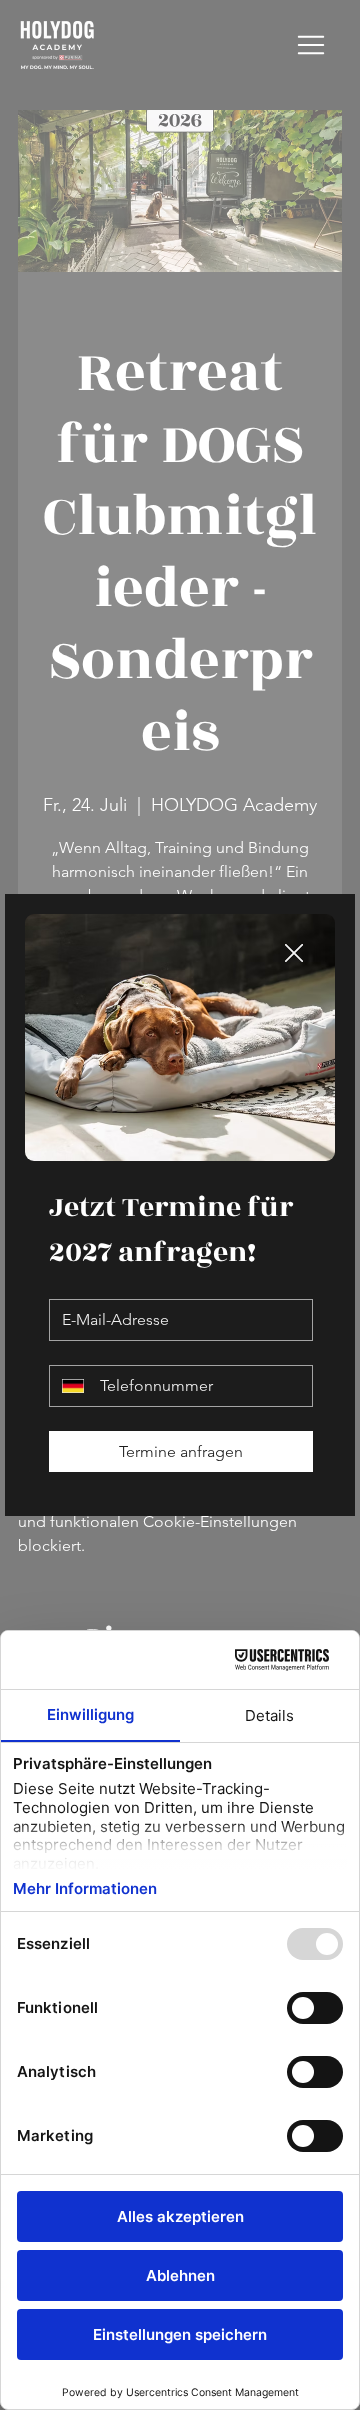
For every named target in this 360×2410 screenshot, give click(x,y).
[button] (294, 954)
